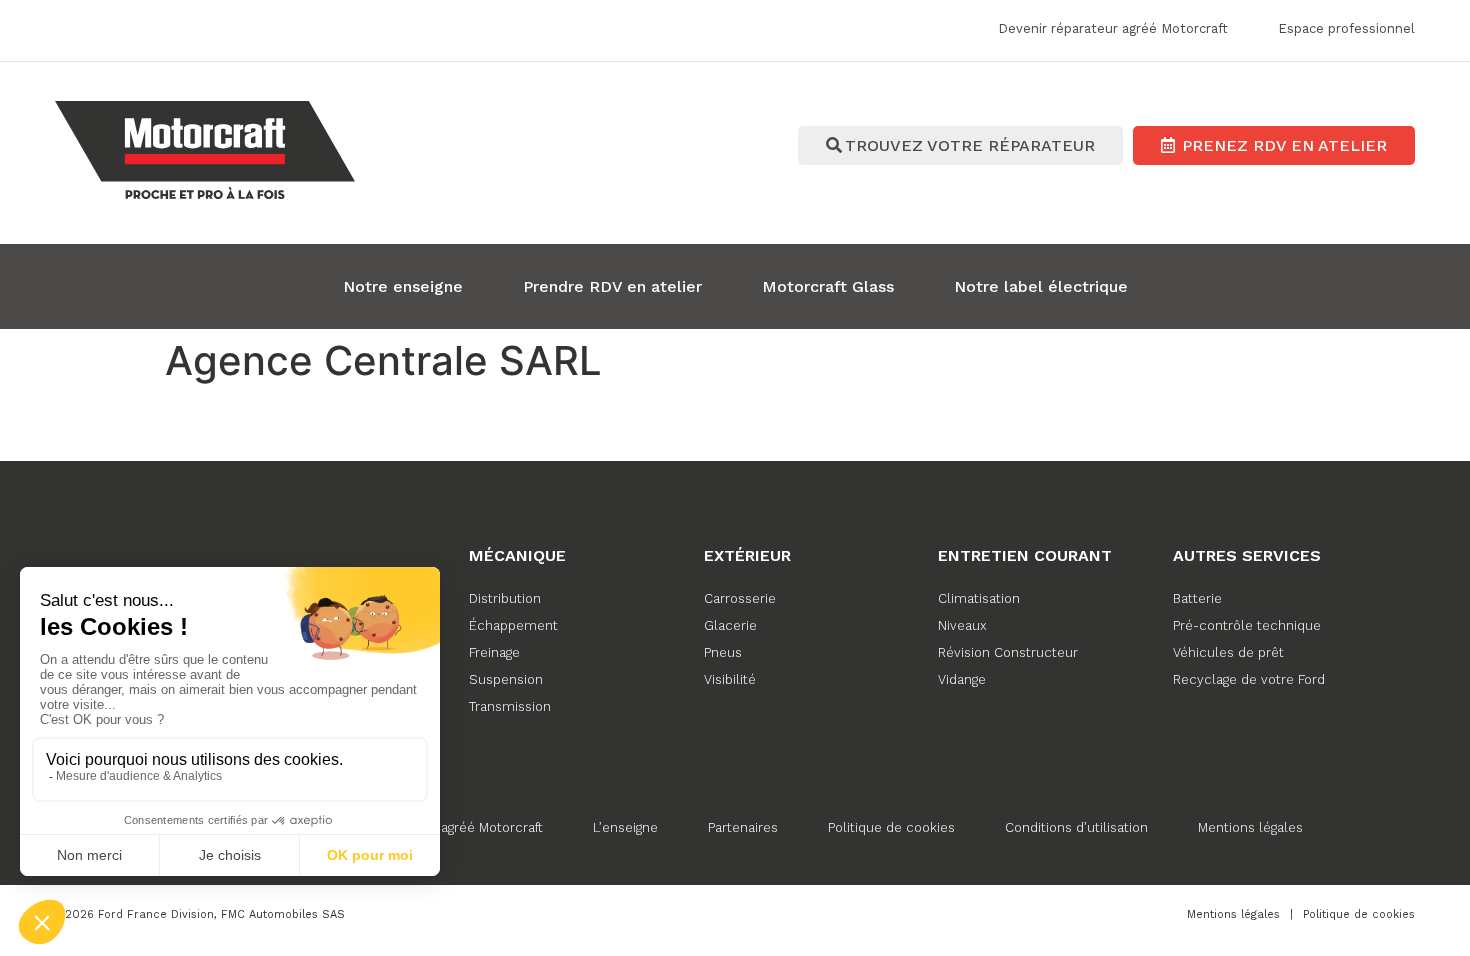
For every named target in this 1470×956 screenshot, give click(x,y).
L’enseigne (625, 827)
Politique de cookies (891, 827)
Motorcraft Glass (828, 286)
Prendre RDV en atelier (612, 286)
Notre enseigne (403, 286)
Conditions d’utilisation (1076, 827)
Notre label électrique (1041, 286)
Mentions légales (1250, 827)
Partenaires (743, 827)
